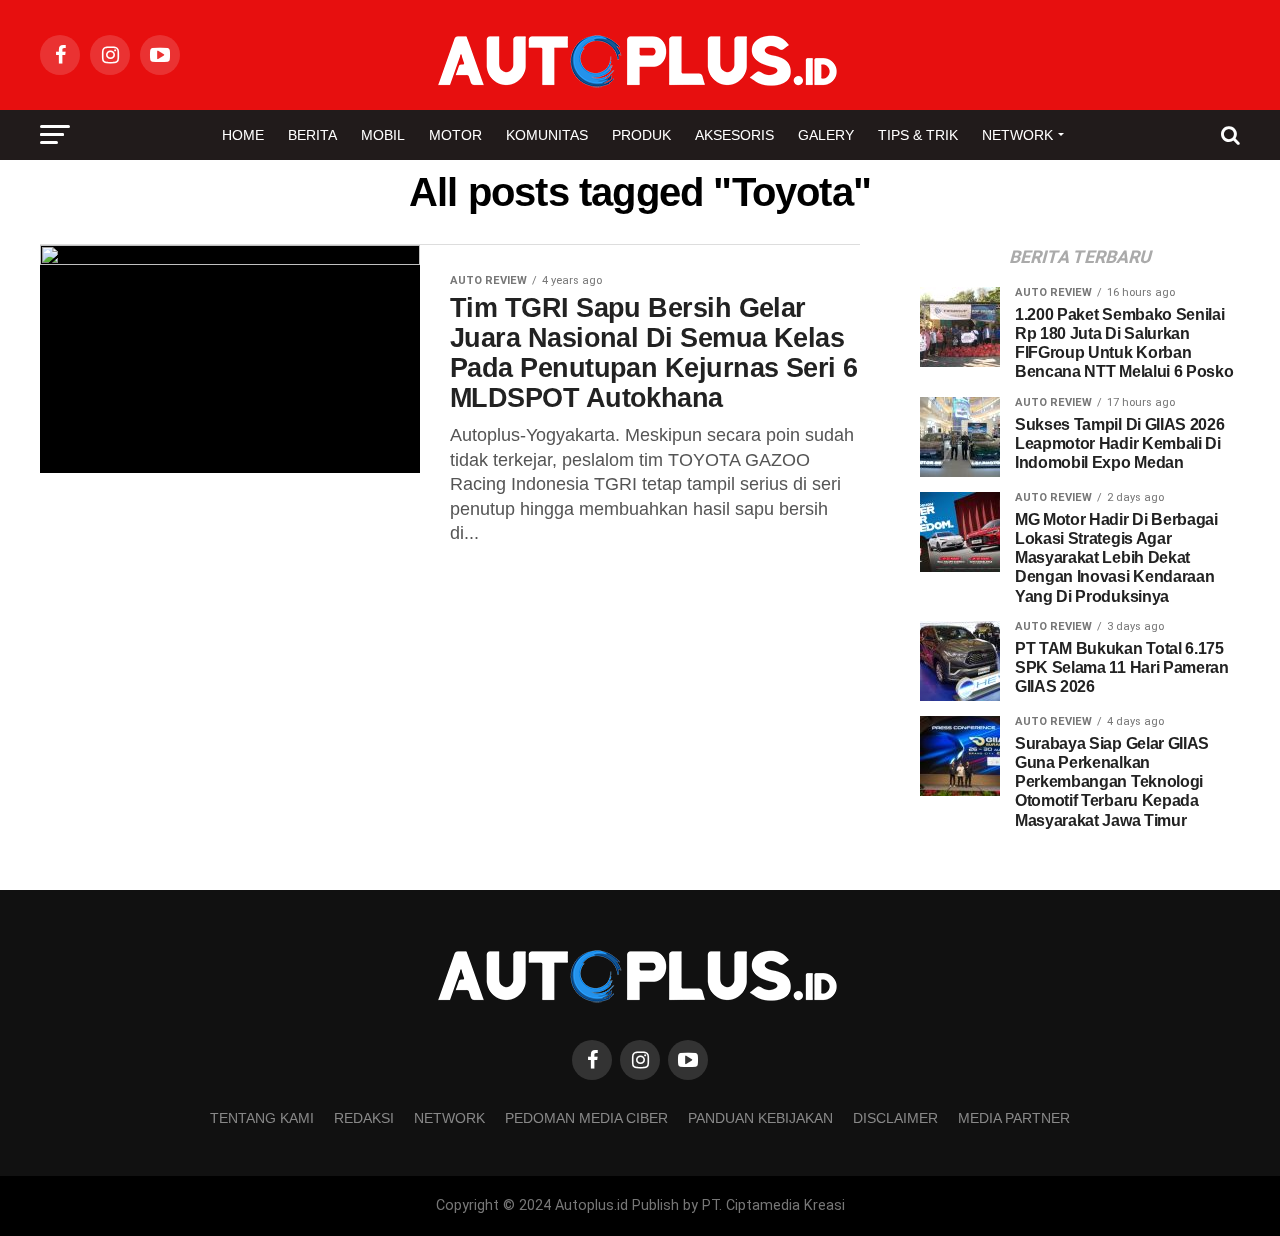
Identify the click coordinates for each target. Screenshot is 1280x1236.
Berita (312, 135)
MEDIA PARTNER (1014, 1118)
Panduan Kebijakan (760, 1118)
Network (1017, 135)
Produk (641, 135)
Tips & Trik (918, 135)
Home (243, 135)
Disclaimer (895, 1118)
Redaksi (364, 1118)
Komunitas (547, 135)
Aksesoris (734, 135)
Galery (826, 135)
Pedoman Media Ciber (586, 1118)
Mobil (383, 135)
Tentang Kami (262, 1118)
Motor (455, 135)
